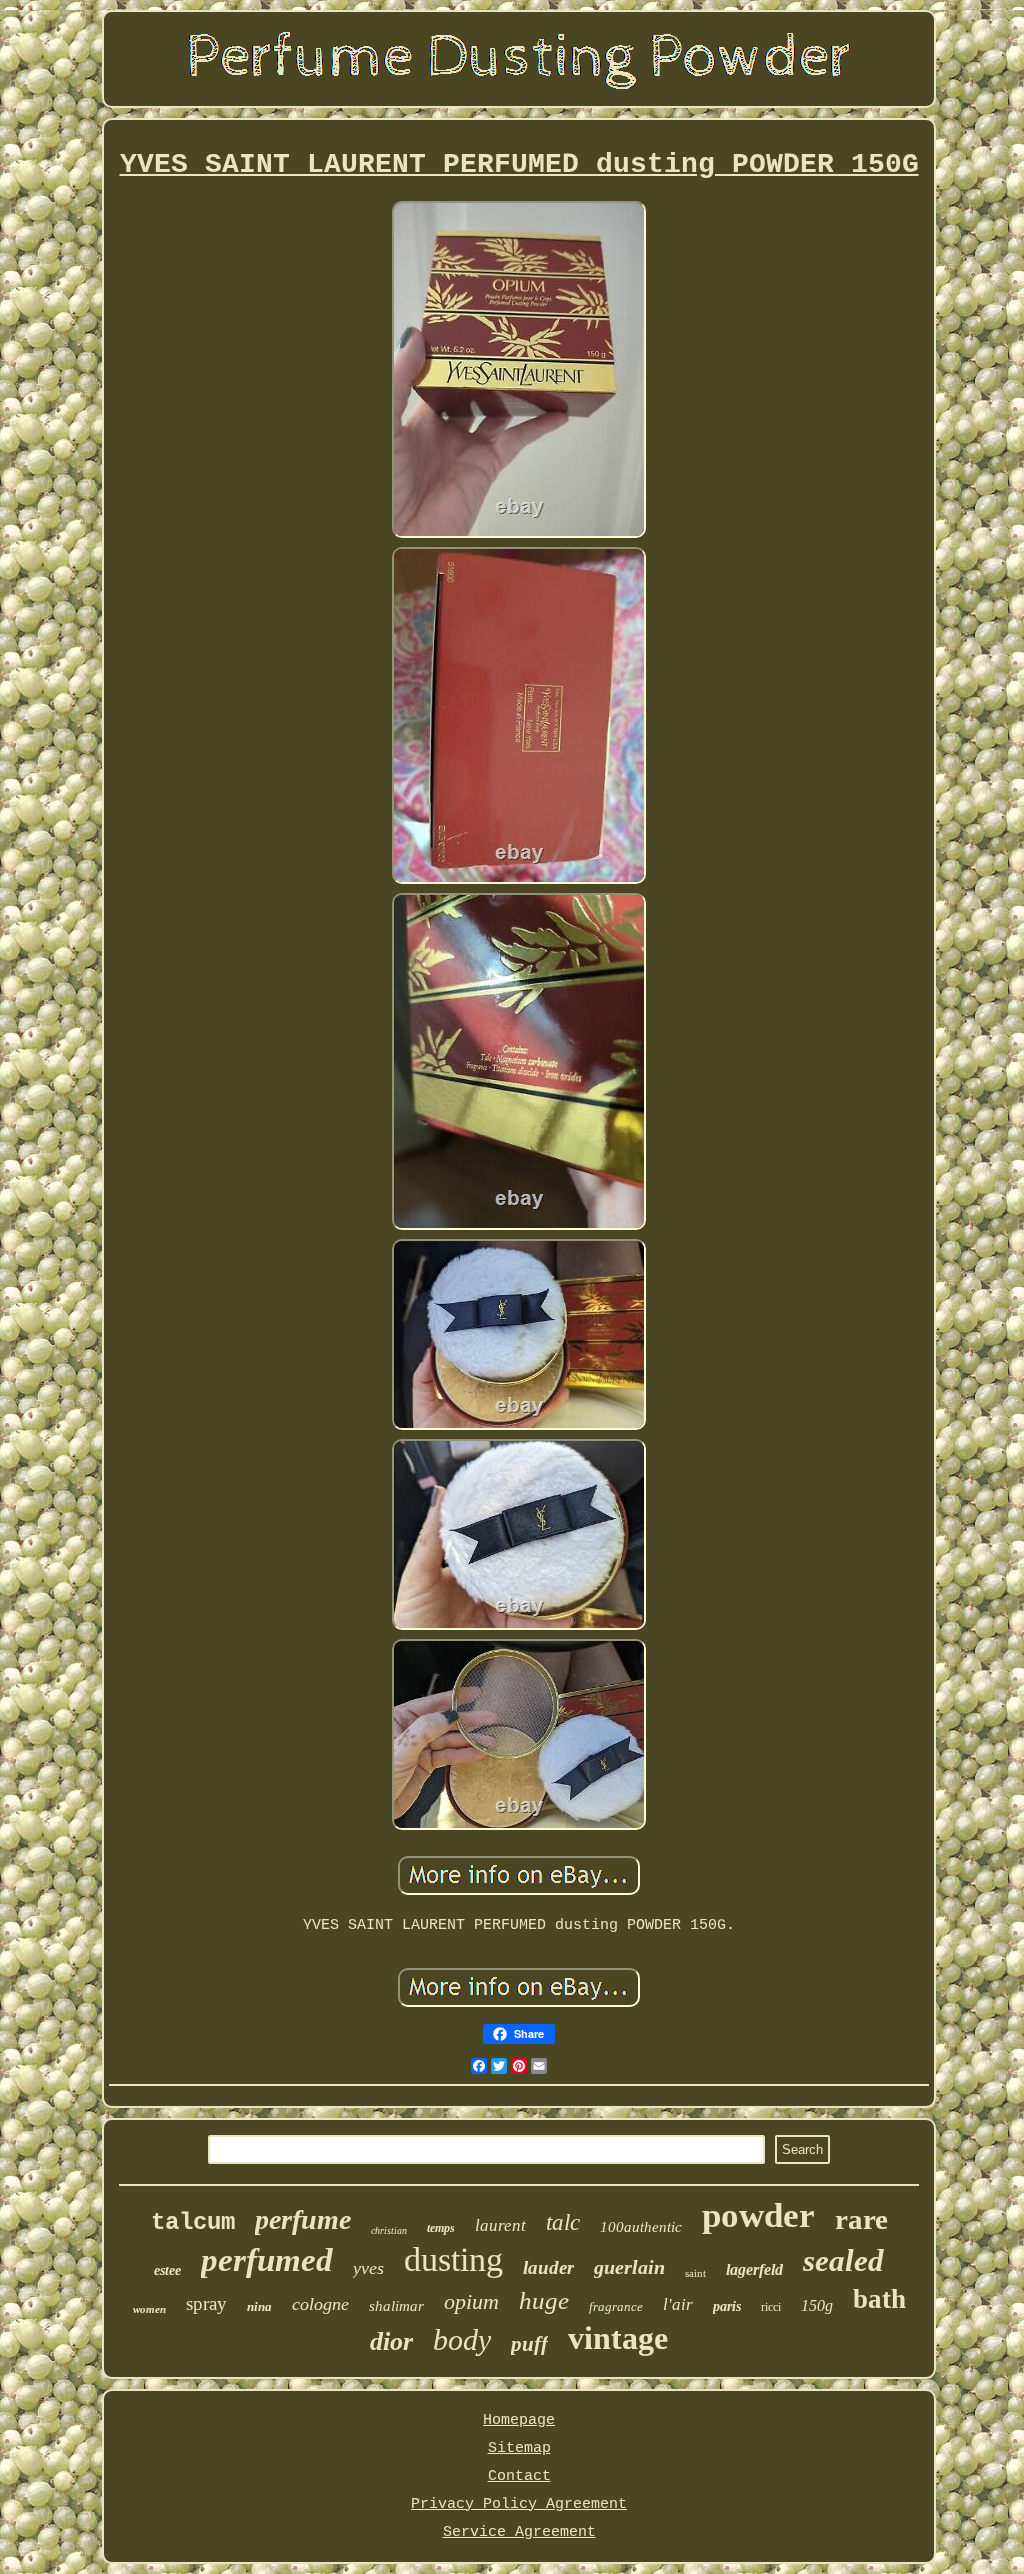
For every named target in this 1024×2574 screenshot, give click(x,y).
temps (441, 2228)
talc (563, 2222)
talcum (193, 2222)
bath (879, 2299)
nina (259, 2306)
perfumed (267, 2260)
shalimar (396, 2306)
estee (167, 2270)
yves (368, 2268)
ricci (771, 2307)
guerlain (629, 2267)
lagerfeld (754, 2269)
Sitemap (519, 2448)
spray (206, 2303)
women (149, 2309)
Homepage (519, 2420)
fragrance (616, 2306)
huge (544, 2300)
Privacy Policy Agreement (519, 2504)
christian (389, 2230)
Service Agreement (519, 2532)
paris (727, 2306)
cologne (320, 2304)
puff (529, 2344)
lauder (548, 2267)
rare (861, 2219)
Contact (519, 2476)
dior (391, 2341)
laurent (500, 2225)
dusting (453, 2259)
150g (817, 2305)
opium (471, 2301)
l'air (678, 2304)
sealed (843, 2260)
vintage (618, 2338)
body (462, 2339)
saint (695, 2273)
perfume (303, 2219)
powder (758, 2215)
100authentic (641, 2227)
